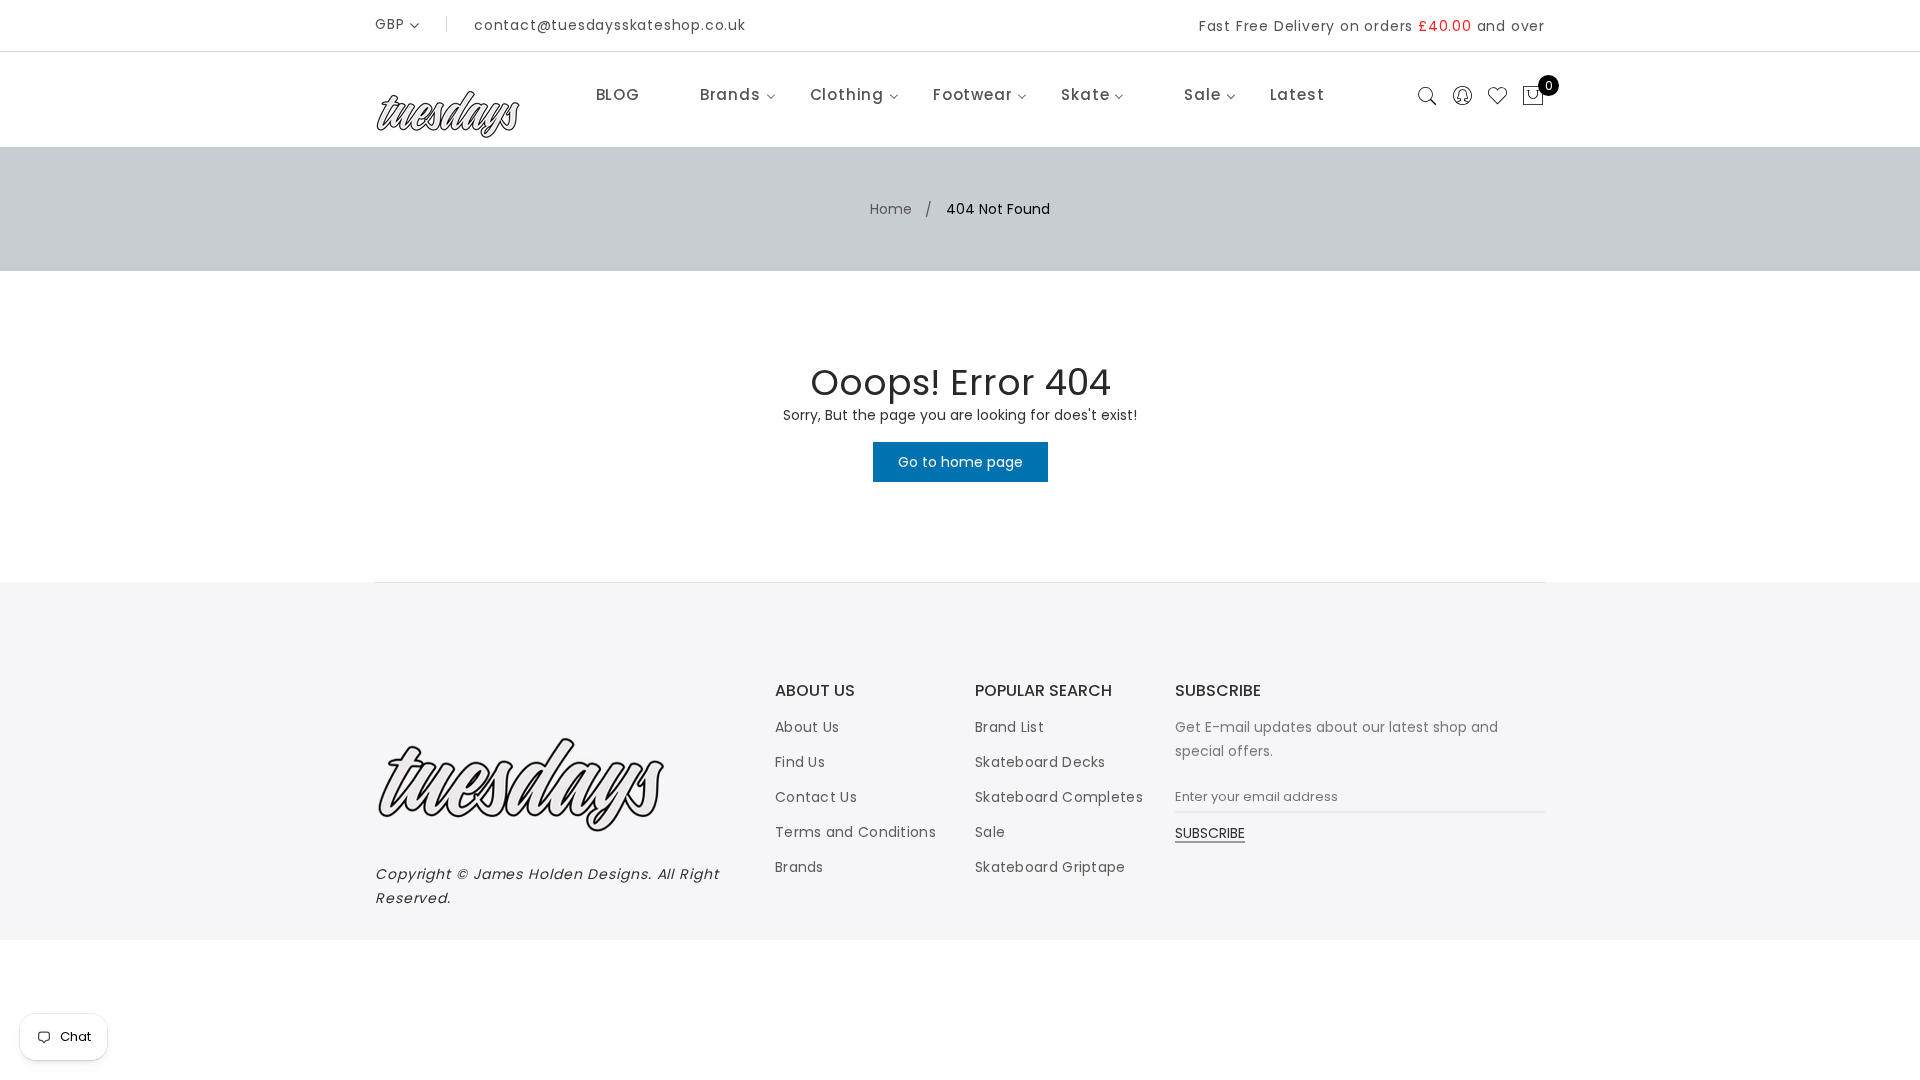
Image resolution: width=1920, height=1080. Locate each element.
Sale (990, 832)
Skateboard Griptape (1050, 867)
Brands (799, 867)
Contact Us (816, 797)
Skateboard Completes (1059, 797)
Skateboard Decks (1040, 762)
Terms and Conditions (855, 832)
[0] (1533, 97)
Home (891, 209)
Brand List (1009, 727)
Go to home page (960, 462)
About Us (807, 727)
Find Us (800, 762)
